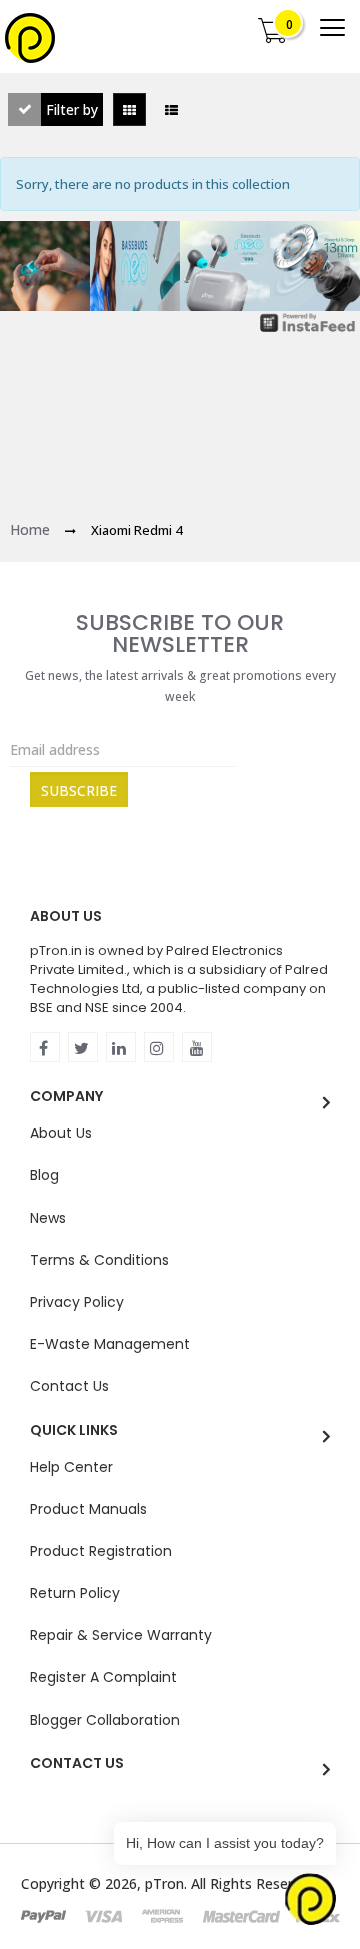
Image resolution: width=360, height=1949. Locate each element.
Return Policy (75, 1593)
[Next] (330, 266)
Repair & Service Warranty (121, 1635)
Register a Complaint (103, 1677)
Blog (44, 1175)
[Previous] (30, 266)
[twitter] (83, 1047)
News (48, 1218)
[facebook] (45, 1047)
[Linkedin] (121, 1047)
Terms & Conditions (99, 1260)
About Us (61, 1133)
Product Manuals (88, 1509)
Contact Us (69, 1386)
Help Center (71, 1467)
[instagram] (159, 1047)
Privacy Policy (77, 1302)
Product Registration (101, 1551)
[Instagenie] (308, 323)
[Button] (332, 27)
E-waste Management (110, 1344)
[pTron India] (30, 38)
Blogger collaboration (105, 1720)
